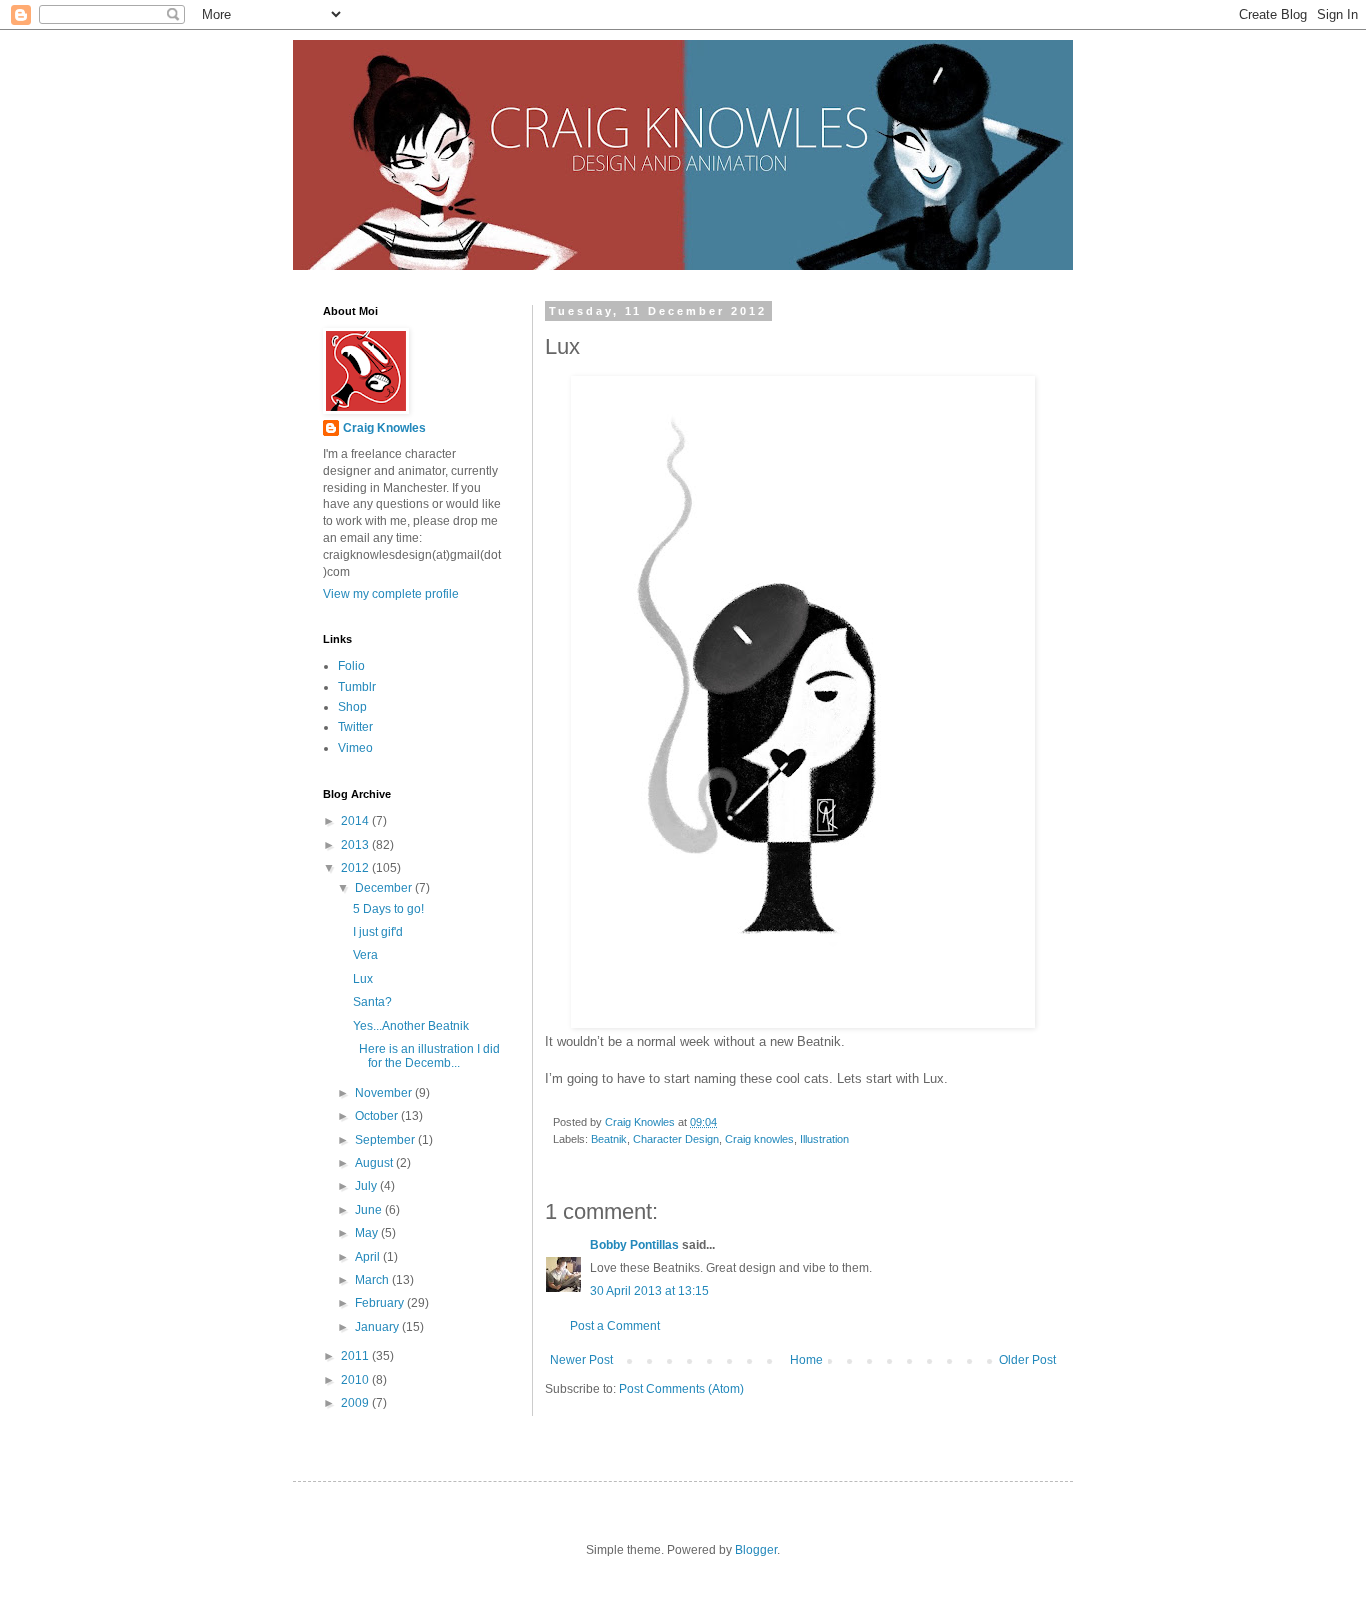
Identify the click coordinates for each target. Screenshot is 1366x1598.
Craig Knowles (384, 428)
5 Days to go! (388, 909)
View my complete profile (391, 594)
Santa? (372, 1002)
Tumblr (357, 687)
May (368, 1233)
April (369, 1257)
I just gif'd (378, 932)
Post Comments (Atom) (681, 1389)
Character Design (676, 1139)
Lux (363, 979)
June (370, 1210)
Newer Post (581, 1360)
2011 (356, 1356)
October (378, 1116)
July (367, 1186)
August (375, 1163)
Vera (365, 955)
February (381, 1303)
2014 (356, 821)
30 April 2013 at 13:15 (649, 1291)
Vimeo (355, 748)
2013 (356, 845)
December (385, 888)
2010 (356, 1380)
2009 (356, 1403)
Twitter (355, 727)
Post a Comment (615, 1326)
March (373, 1280)
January (378, 1327)
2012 (356, 868)
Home (806, 1360)
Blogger (756, 1550)
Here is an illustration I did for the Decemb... (426, 1056)
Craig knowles (759, 1139)
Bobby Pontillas (634, 1245)
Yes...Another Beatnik (411, 1026)
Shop (352, 707)
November (385, 1093)
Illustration (824, 1139)
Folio (351, 666)
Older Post (1027, 1360)
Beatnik (609, 1139)
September (386, 1140)
